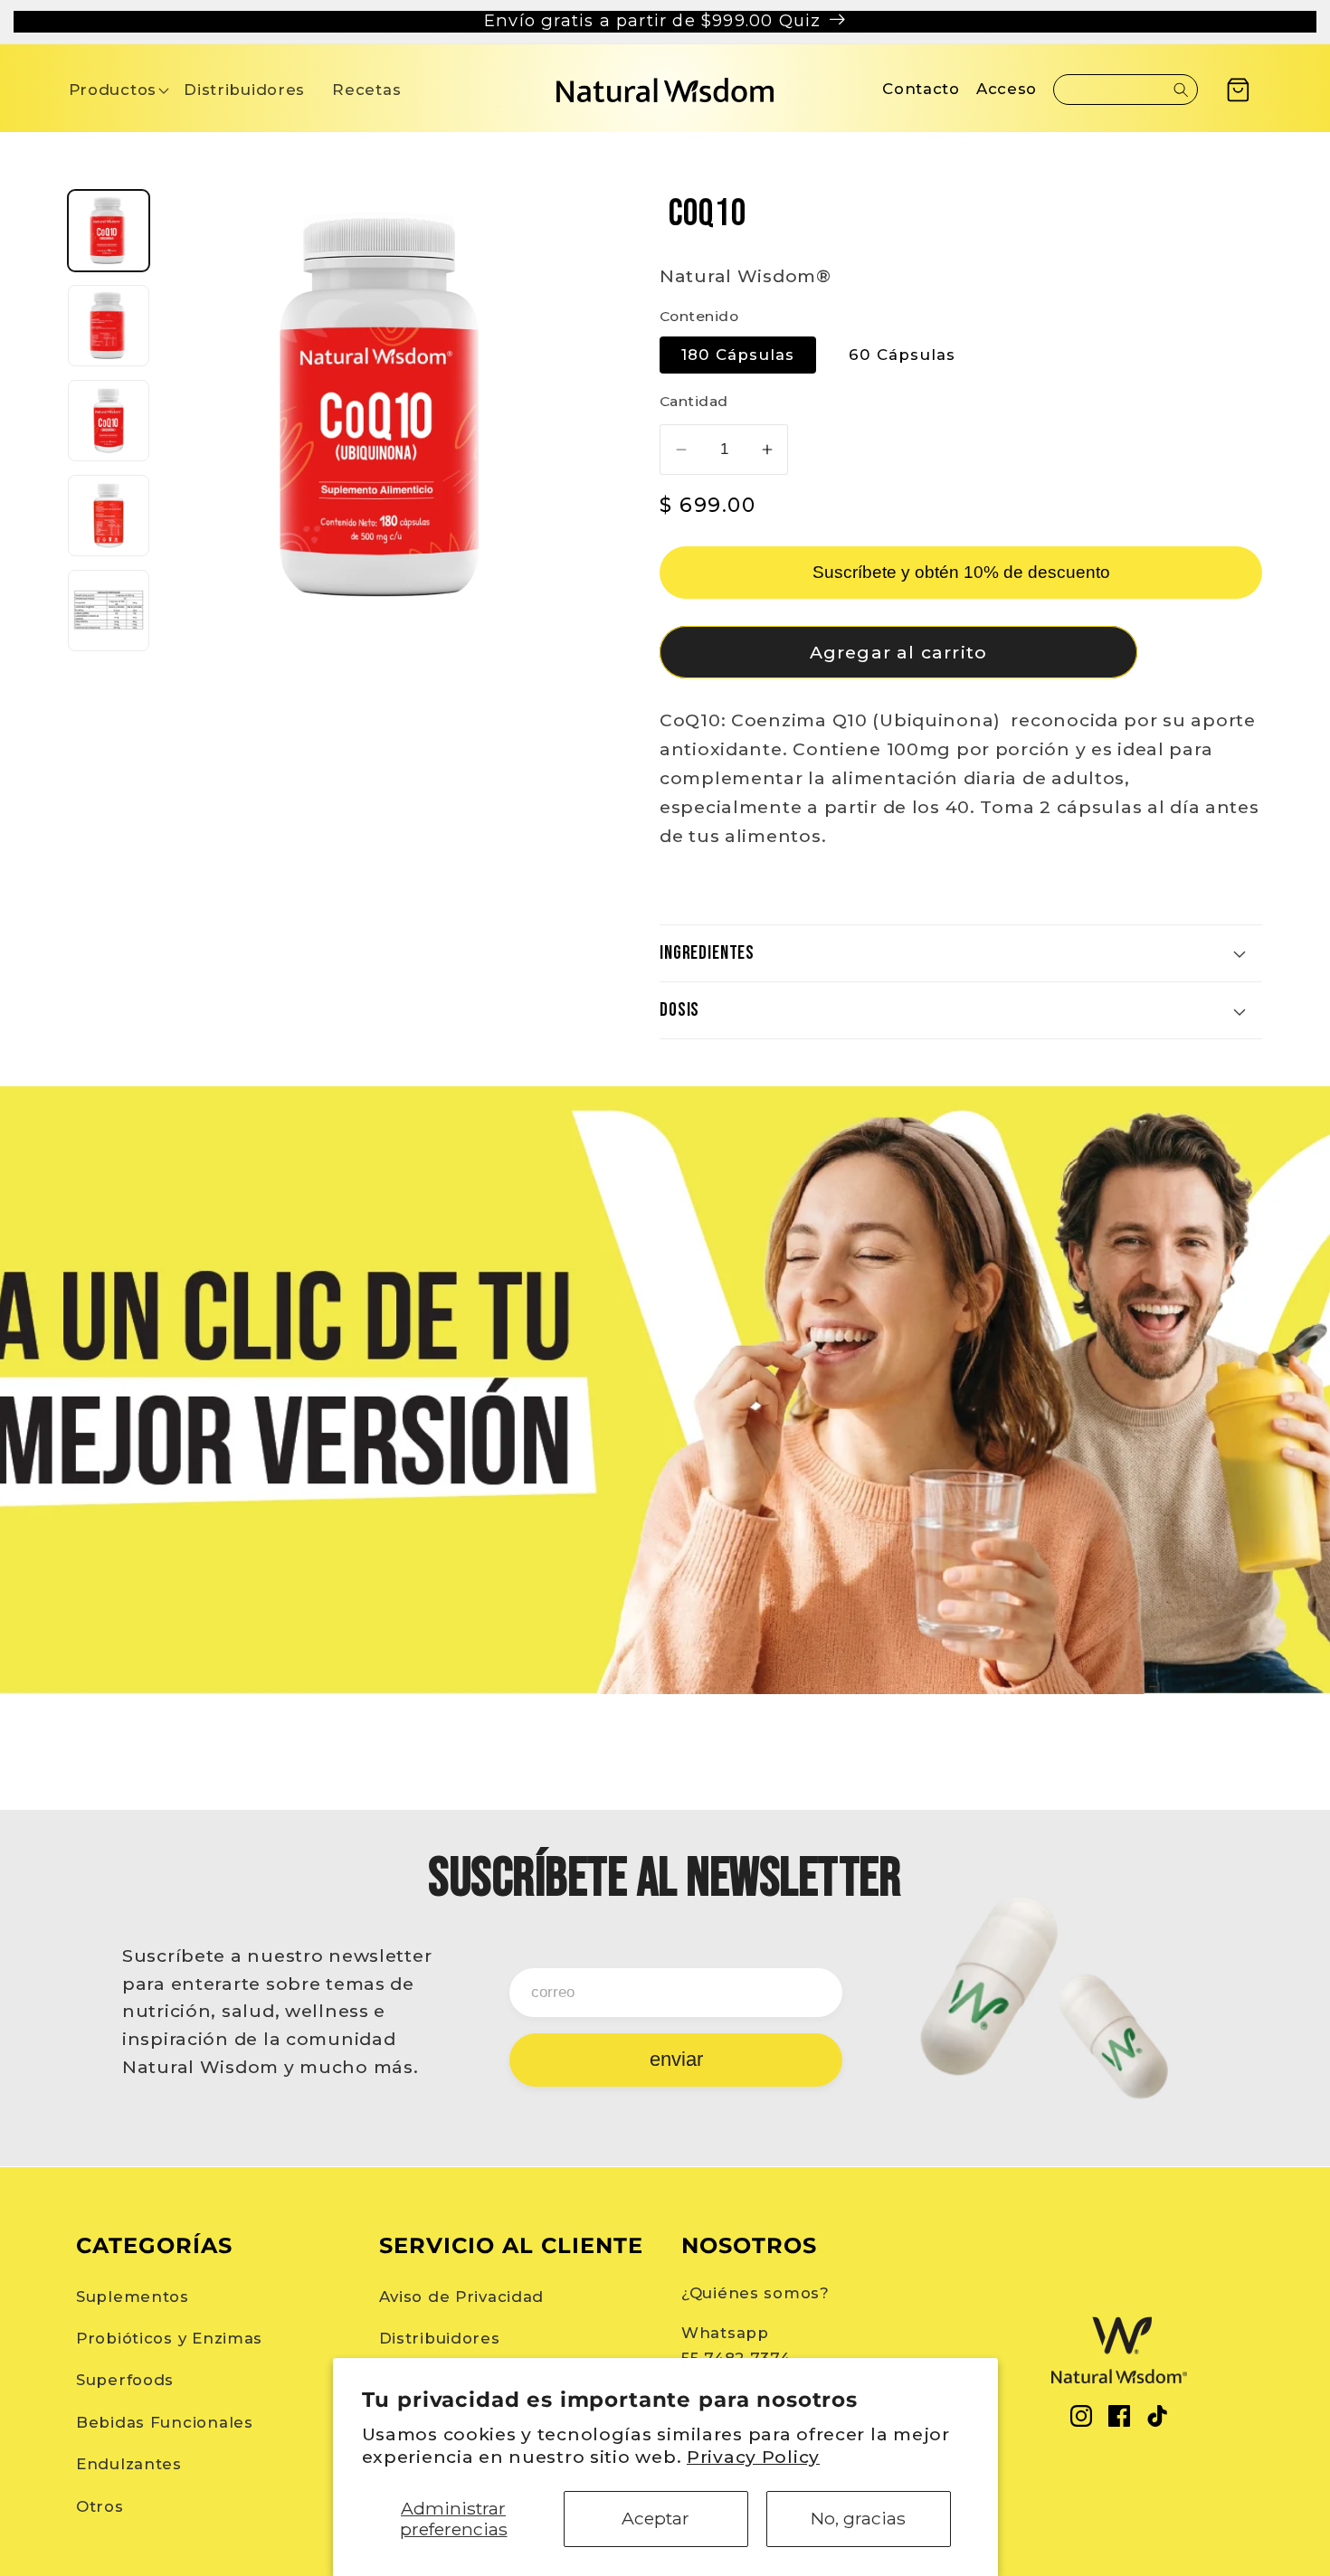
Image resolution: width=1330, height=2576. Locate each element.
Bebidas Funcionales (165, 2422)
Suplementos (133, 2297)
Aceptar (655, 2518)
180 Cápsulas (738, 355)
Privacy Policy (753, 2457)
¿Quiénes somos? (755, 2293)
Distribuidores (440, 2338)
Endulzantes (129, 2464)
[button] (113, 90)
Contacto (921, 89)
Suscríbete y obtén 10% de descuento (961, 572)
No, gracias (858, 2518)
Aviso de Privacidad (462, 2297)
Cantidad (694, 401)
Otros (100, 2506)
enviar (676, 2059)
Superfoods (125, 2380)
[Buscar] (1181, 90)
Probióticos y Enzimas (169, 2338)
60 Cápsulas (902, 355)
